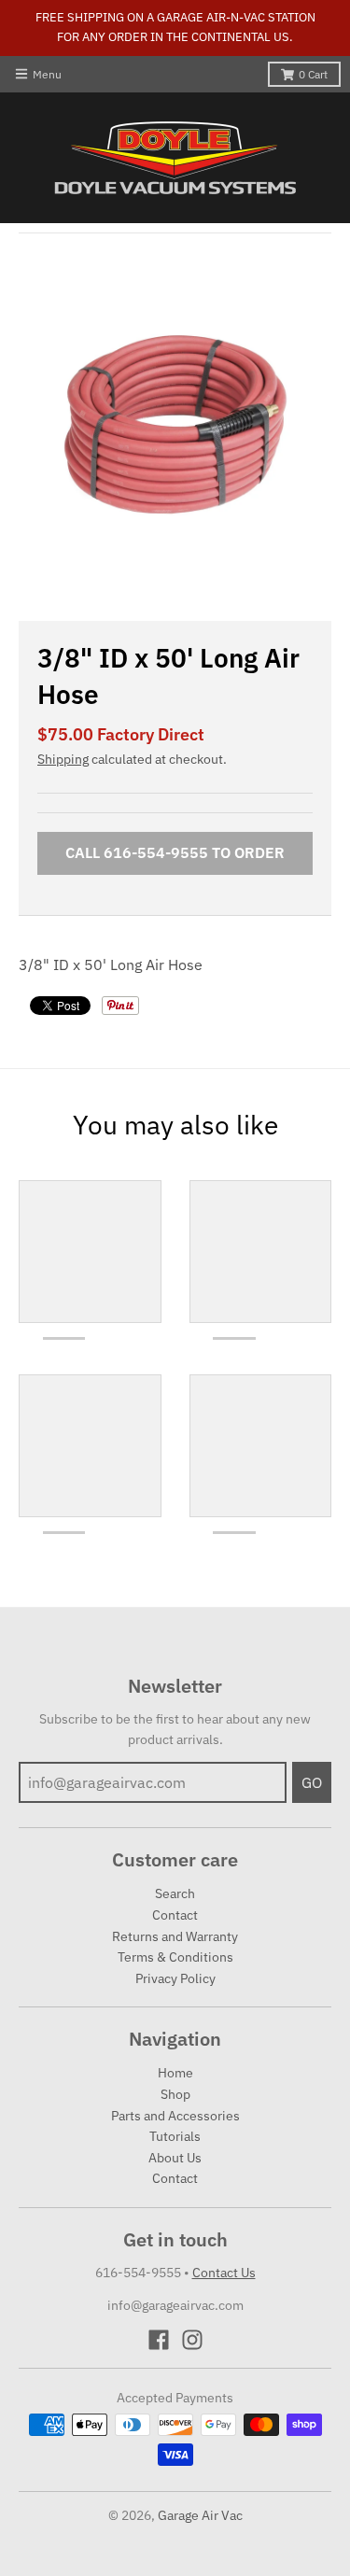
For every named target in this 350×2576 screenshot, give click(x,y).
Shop (175, 2094)
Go (312, 1782)
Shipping (63, 759)
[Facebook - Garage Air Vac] (159, 2340)
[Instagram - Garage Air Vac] (192, 2340)
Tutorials (175, 2136)
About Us (175, 2158)
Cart (313, 74)
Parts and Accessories (175, 2116)
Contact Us (224, 2273)
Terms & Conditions (175, 1957)
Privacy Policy (175, 1978)
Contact (175, 1915)
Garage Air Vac (200, 2515)
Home (175, 2073)
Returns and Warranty (175, 1936)
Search (175, 1893)
